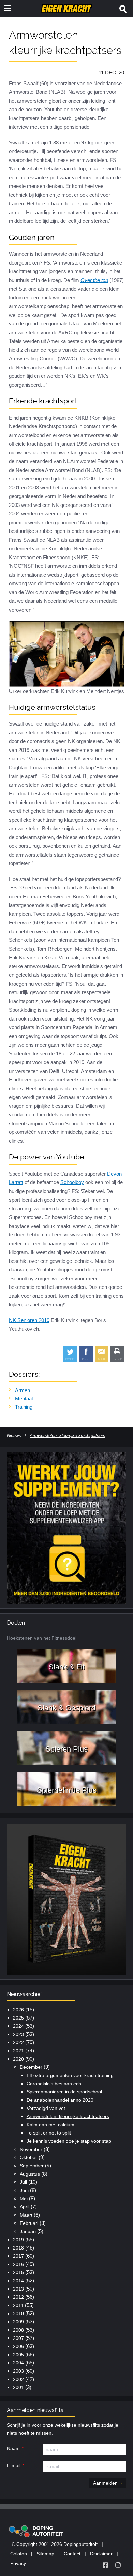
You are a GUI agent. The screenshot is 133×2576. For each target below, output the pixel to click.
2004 (18, 2363)
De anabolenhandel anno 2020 (60, 2100)
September (32, 2166)
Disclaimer (101, 2554)
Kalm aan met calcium (50, 2125)
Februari (29, 2223)
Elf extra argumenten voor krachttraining (70, 2075)
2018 (18, 2248)
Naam (13, 2448)
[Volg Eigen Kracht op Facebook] (105, 2565)
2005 (18, 2355)
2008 (18, 2330)
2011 (18, 2305)
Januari (28, 2231)
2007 (18, 2338)
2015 (18, 2272)
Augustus (30, 2174)
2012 (18, 2297)
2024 (18, 2026)
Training (24, 1407)
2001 (18, 2387)
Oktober (28, 2157)
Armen (23, 1390)
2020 (18, 2059)
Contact (72, 2554)
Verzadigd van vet (46, 2108)
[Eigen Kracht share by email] (102, 1354)
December (31, 2067)
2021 (18, 2051)
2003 (18, 2371)
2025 (18, 2018)
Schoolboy (72, 1182)
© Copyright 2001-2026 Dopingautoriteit (55, 2544)
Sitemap (45, 2554)
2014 (18, 2281)
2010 (18, 2314)
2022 (18, 2042)
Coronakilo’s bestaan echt (55, 2084)
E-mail (14, 2465)
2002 (18, 2379)
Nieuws (14, 1436)
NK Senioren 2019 (29, 1320)
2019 (18, 2240)
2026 (18, 2010)
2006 (18, 2346)
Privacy (18, 2563)
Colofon (19, 2554)
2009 (18, 2322)
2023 (18, 2034)
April (25, 2207)
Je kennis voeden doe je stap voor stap (69, 2141)
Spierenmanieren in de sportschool (64, 2092)
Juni (24, 2190)
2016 (18, 2264)
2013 (18, 2289)
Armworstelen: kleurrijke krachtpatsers (68, 2116)
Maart (26, 2215)
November (31, 2149)
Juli (23, 2182)
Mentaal (24, 1399)
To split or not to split (49, 2133)
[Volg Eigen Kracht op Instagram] (118, 2565)
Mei (24, 2199)
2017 (18, 2256)
